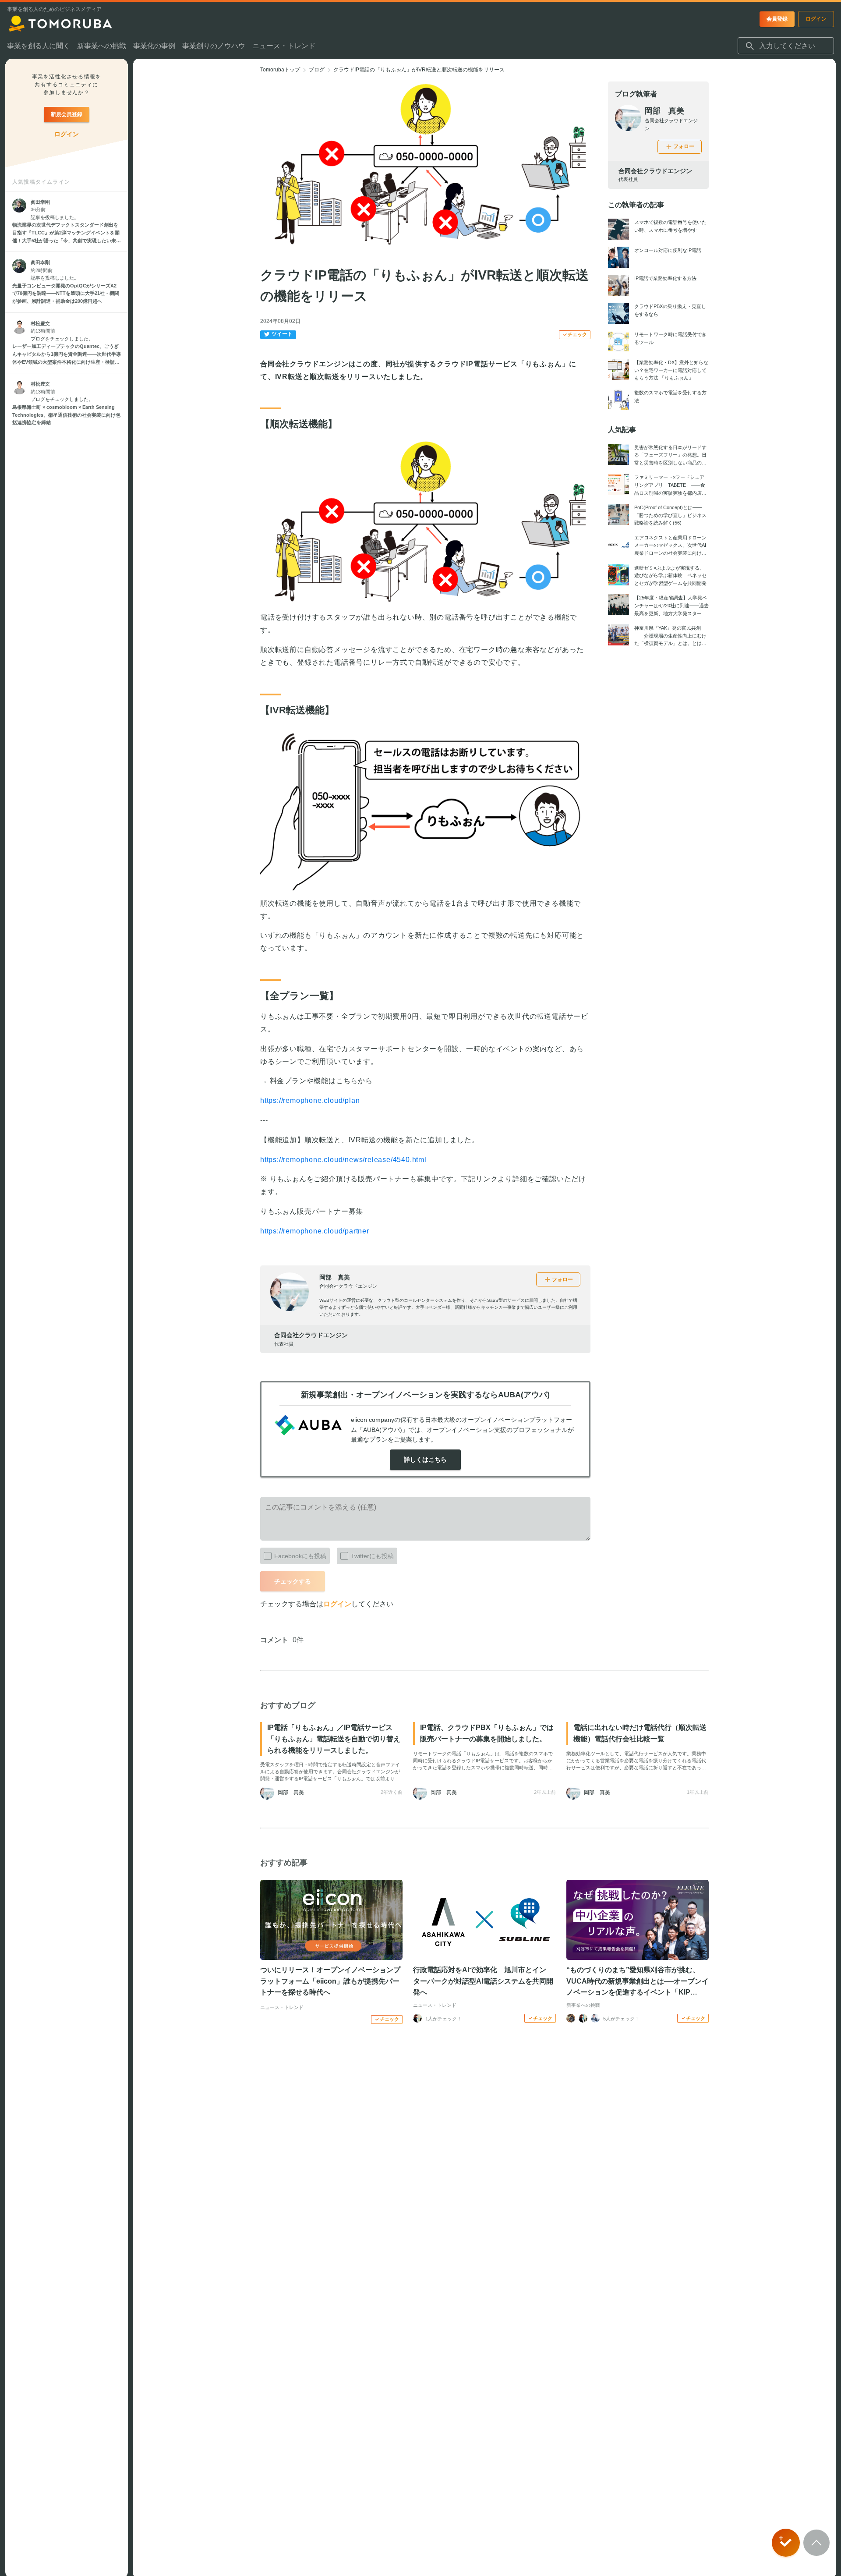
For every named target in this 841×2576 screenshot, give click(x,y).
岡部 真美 (335, 1277)
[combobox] (786, 46)
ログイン (337, 1604)
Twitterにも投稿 (372, 1556)
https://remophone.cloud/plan (310, 1100)
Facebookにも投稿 (300, 1556)
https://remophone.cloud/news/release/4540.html (343, 1160)
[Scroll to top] (816, 2543)
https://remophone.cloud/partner (315, 1231)
